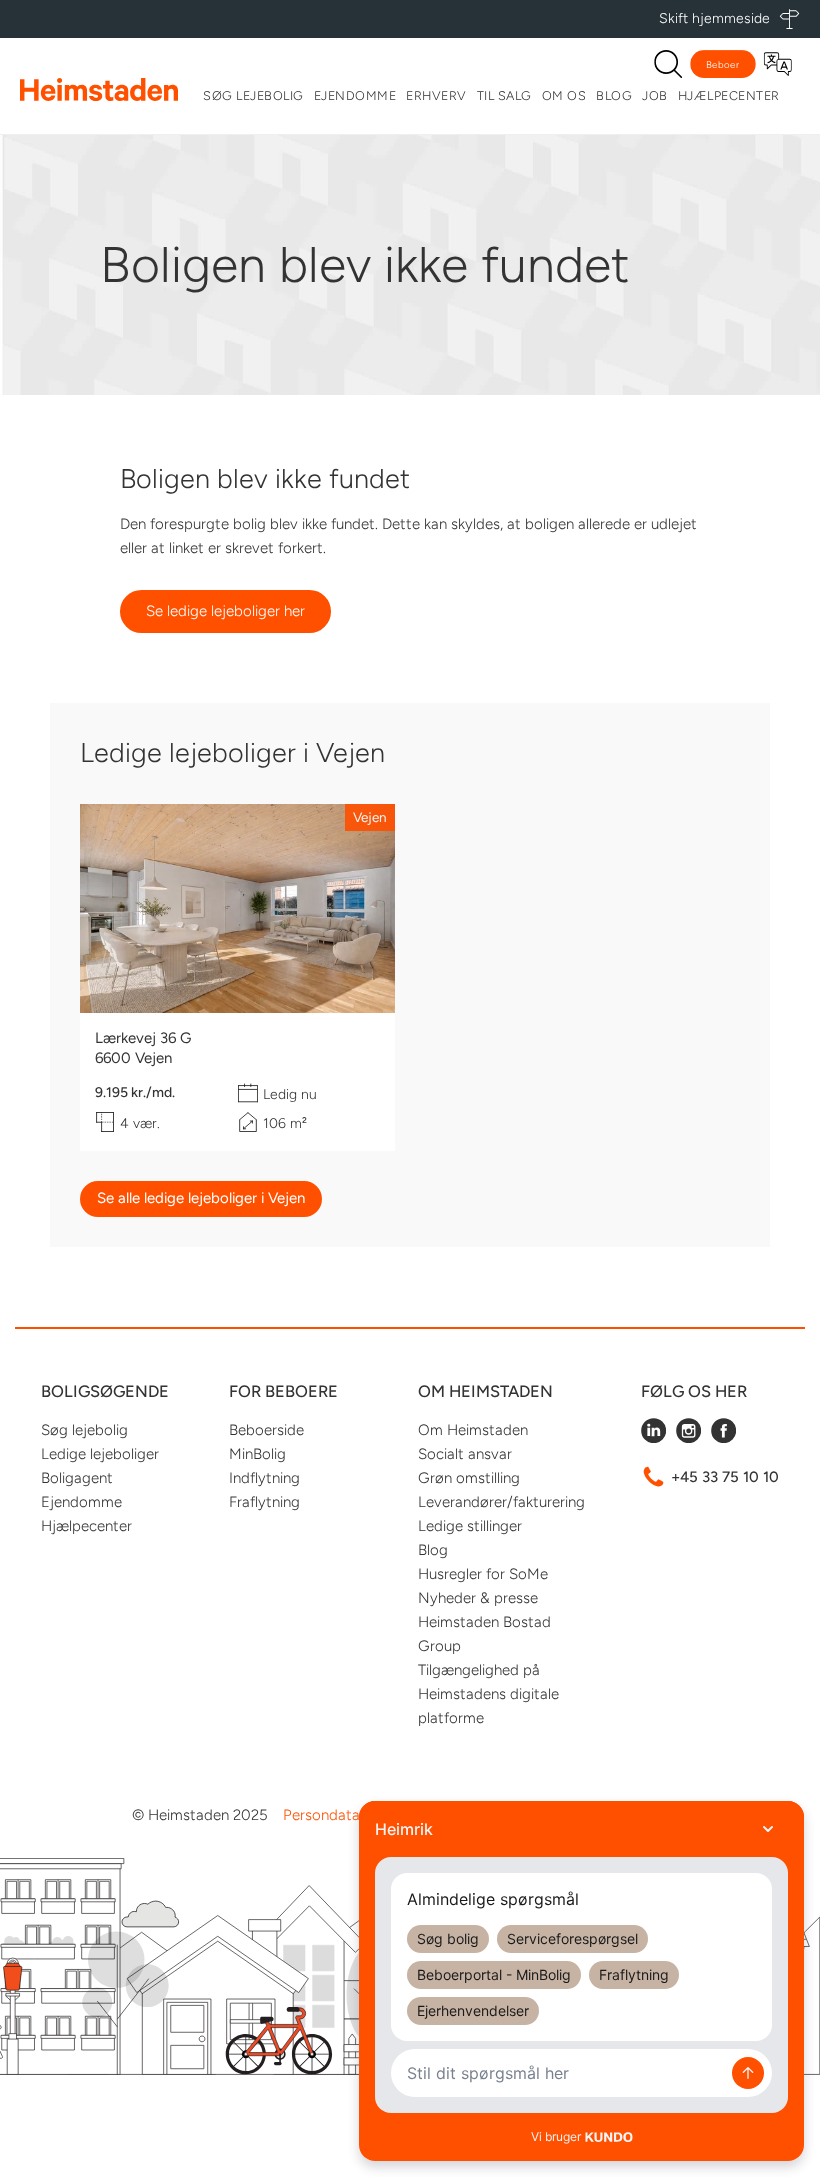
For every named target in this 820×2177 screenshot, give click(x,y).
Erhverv (436, 95)
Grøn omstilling (469, 1478)
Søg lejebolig (253, 95)
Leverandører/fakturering (501, 1502)
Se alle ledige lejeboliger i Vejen (201, 1198)
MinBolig (257, 1454)
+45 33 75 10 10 (725, 1477)
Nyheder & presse (478, 1598)
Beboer (723, 64)
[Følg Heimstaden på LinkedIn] (653, 1438)
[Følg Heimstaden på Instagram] (688, 1438)
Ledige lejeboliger (100, 1454)
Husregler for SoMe (483, 1574)
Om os (564, 95)
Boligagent (77, 1478)
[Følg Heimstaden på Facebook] (723, 1438)
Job (655, 95)
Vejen (370, 817)
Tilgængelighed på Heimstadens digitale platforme (488, 1694)
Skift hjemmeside (714, 18)
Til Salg (504, 95)
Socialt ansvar (465, 1454)
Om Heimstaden (473, 1430)
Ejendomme (355, 95)
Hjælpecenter (729, 95)
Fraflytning (264, 1502)
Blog (614, 95)
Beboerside (266, 1430)
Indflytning (264, 1478)
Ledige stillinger (470, 1526)
